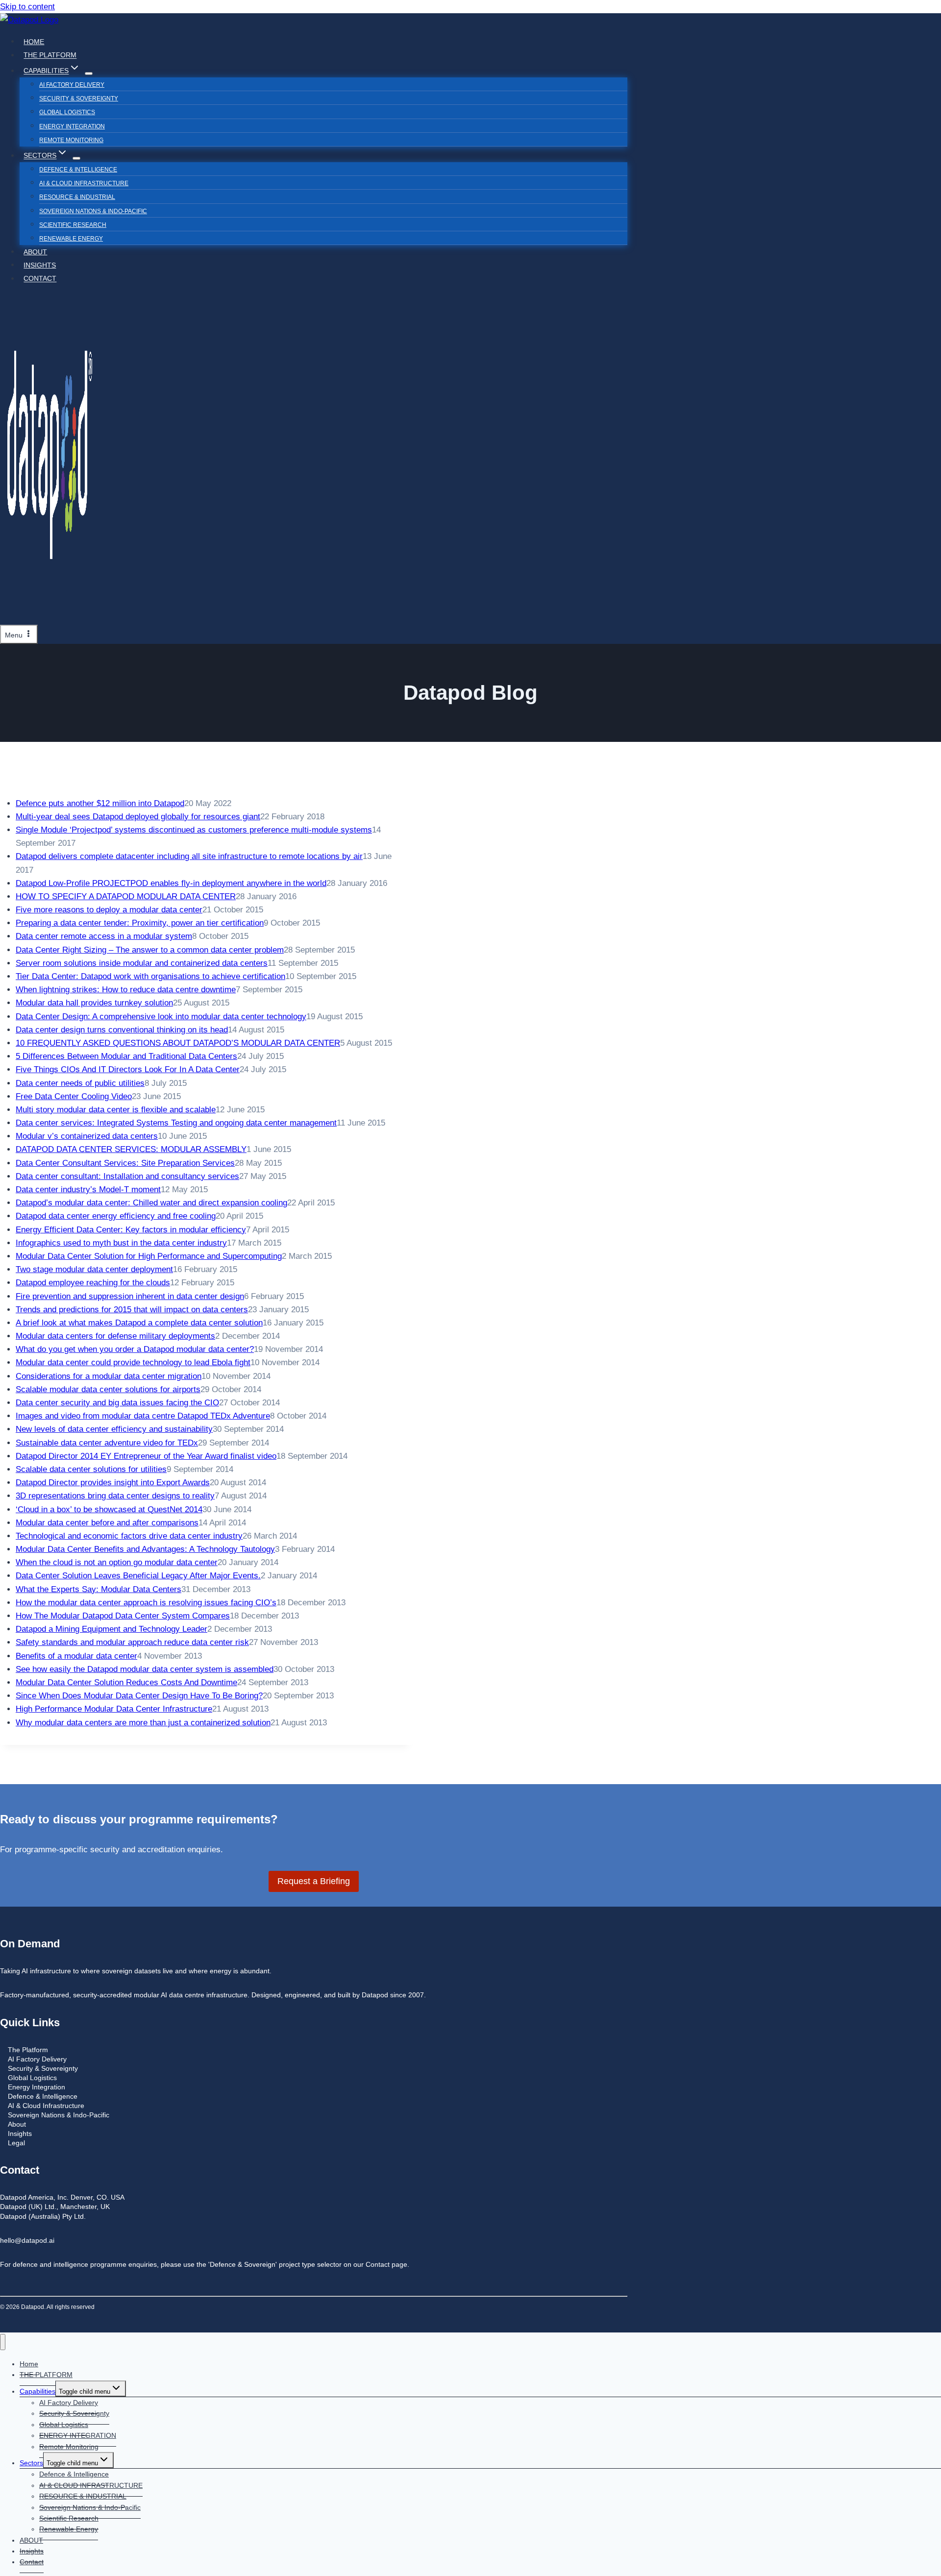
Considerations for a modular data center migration (109, 1376)
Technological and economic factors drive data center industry (129, 1536)
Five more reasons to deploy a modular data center (109, 910)
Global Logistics (67, 112)
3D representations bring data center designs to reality (115, 1496)
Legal (16, 2143)
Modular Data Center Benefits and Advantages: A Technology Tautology (145, 1549)
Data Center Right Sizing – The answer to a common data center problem (150, 950)
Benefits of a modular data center (76, 1656)
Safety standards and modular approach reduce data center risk (132, 1642)
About (17, 2124)
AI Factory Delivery (72, 85)
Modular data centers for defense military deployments (115, 1336)
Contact (40, 279)
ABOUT (35, 252)
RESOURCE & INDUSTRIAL (77, 197)
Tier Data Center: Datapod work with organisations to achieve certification (150, 976)
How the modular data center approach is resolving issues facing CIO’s (146, 1603)
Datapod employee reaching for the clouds (93, 1283)
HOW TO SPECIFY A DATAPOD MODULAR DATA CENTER (126, 896)
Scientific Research (73, 225)
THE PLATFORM (50, 55)
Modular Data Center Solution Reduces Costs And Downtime (126, 1682)
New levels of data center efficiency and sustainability (114, 1429)
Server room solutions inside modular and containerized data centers (142, 963)
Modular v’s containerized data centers (87, 1136)
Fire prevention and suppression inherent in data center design (130, 1296)
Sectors (31, 2463)
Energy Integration (37, 2087)
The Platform (28, 2050)
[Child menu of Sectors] (76, 158)
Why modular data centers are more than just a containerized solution (143, 1723)
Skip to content (27, 7)
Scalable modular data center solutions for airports (108, 1389)
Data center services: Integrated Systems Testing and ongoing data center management (176, 1123)
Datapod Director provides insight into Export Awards (113, 1483)
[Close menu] (3, 2342)
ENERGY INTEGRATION (72, 126)
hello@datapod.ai (27, 2241)
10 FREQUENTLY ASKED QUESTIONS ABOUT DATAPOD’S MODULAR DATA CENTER (178, 1043)
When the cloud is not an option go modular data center (117, 1562)
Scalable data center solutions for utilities (91, 1469)
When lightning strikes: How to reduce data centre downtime (126, 990)
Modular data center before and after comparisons (107, 1523)
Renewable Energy (71, 239)
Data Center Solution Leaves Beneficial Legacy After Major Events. (138, 1576)
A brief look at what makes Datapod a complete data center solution (139, 1323)
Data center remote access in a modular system (104, 936)
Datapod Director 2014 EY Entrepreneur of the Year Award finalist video (146, 1456)
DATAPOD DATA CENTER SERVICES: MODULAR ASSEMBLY (131, 1149)
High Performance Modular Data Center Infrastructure (114, 1709)
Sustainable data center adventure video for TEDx (107, 1443)
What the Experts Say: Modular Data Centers (99, 1589)
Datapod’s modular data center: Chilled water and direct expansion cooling (151, 1203)
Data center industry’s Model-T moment (88, 1190)
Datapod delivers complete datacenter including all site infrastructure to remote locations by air (189, 856)
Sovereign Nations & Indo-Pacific (93, 211)
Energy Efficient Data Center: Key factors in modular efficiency (131, 1230)
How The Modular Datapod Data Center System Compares (123, 1616)
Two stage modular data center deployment (94, 1269)
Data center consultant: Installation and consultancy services (127, 1176)
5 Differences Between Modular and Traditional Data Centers (126, 1056)
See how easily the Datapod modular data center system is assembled (145, 1669)
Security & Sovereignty (79, 98)
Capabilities (37, 2391)
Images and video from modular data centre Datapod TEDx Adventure (143, 1416)
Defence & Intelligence (78, 170)
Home (34, 42)
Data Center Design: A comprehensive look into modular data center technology (161, 1017)
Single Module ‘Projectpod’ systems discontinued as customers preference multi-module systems (194, 830)
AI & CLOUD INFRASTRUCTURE (84, 183)
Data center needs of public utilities (80, 1083)
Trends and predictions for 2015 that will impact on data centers (132, 1310)
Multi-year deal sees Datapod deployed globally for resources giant (138, 817)
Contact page (386, 2265)
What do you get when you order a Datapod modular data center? (135, 1349)
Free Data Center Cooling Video (74, 1096)
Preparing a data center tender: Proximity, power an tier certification (140, 923)
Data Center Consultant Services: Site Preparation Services (125, 1163)
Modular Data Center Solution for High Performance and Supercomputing (149, 1256)
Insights (40, 265)
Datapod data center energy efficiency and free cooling (116, 1216)
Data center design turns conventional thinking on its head (122, 1030)
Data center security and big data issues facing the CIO (117, 1403)
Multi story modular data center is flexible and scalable (116, 1110)
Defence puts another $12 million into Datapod (100, 803)
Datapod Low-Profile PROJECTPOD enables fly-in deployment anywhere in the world (171, 883)
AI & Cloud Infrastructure (46, 2106)
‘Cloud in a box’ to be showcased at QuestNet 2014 (109, 1509)
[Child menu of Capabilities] (89, 74)
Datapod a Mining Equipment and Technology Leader (111, 1629)
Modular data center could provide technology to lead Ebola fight (133, 1362)
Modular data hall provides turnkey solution (94, 1003)
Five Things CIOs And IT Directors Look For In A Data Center (128, 1069)
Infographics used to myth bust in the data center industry (121, 1243)
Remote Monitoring (71, 140)
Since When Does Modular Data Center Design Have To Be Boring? (139, 1696)
